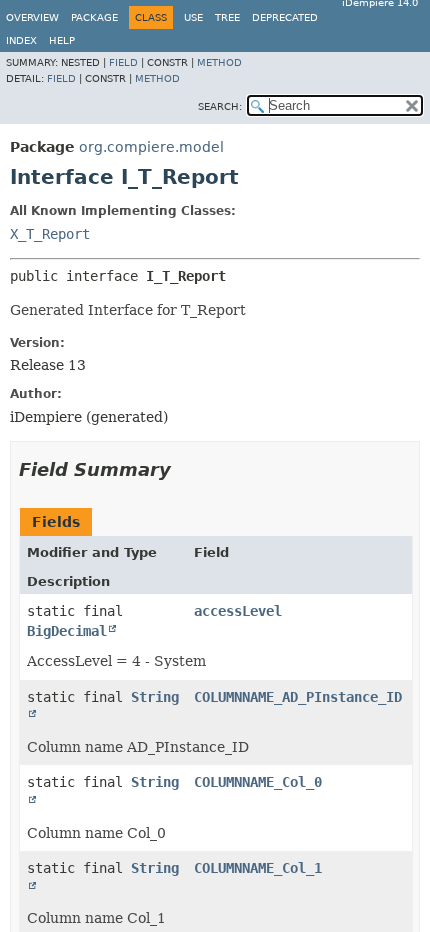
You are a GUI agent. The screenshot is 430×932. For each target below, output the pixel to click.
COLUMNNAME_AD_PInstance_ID (298, 697)
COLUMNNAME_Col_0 (258, 782)
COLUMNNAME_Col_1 (258, 868)
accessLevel (238, 611)
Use (193, 17)
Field (123, 62)
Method (219, 62)
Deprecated (285, 17)
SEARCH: (220, 106)
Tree (227, 17)
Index (21, 40)
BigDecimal (67, 631)
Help (62, 40)
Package (94, 17)
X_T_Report (50, 234)
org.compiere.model (151, 147)
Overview (32, 17)
